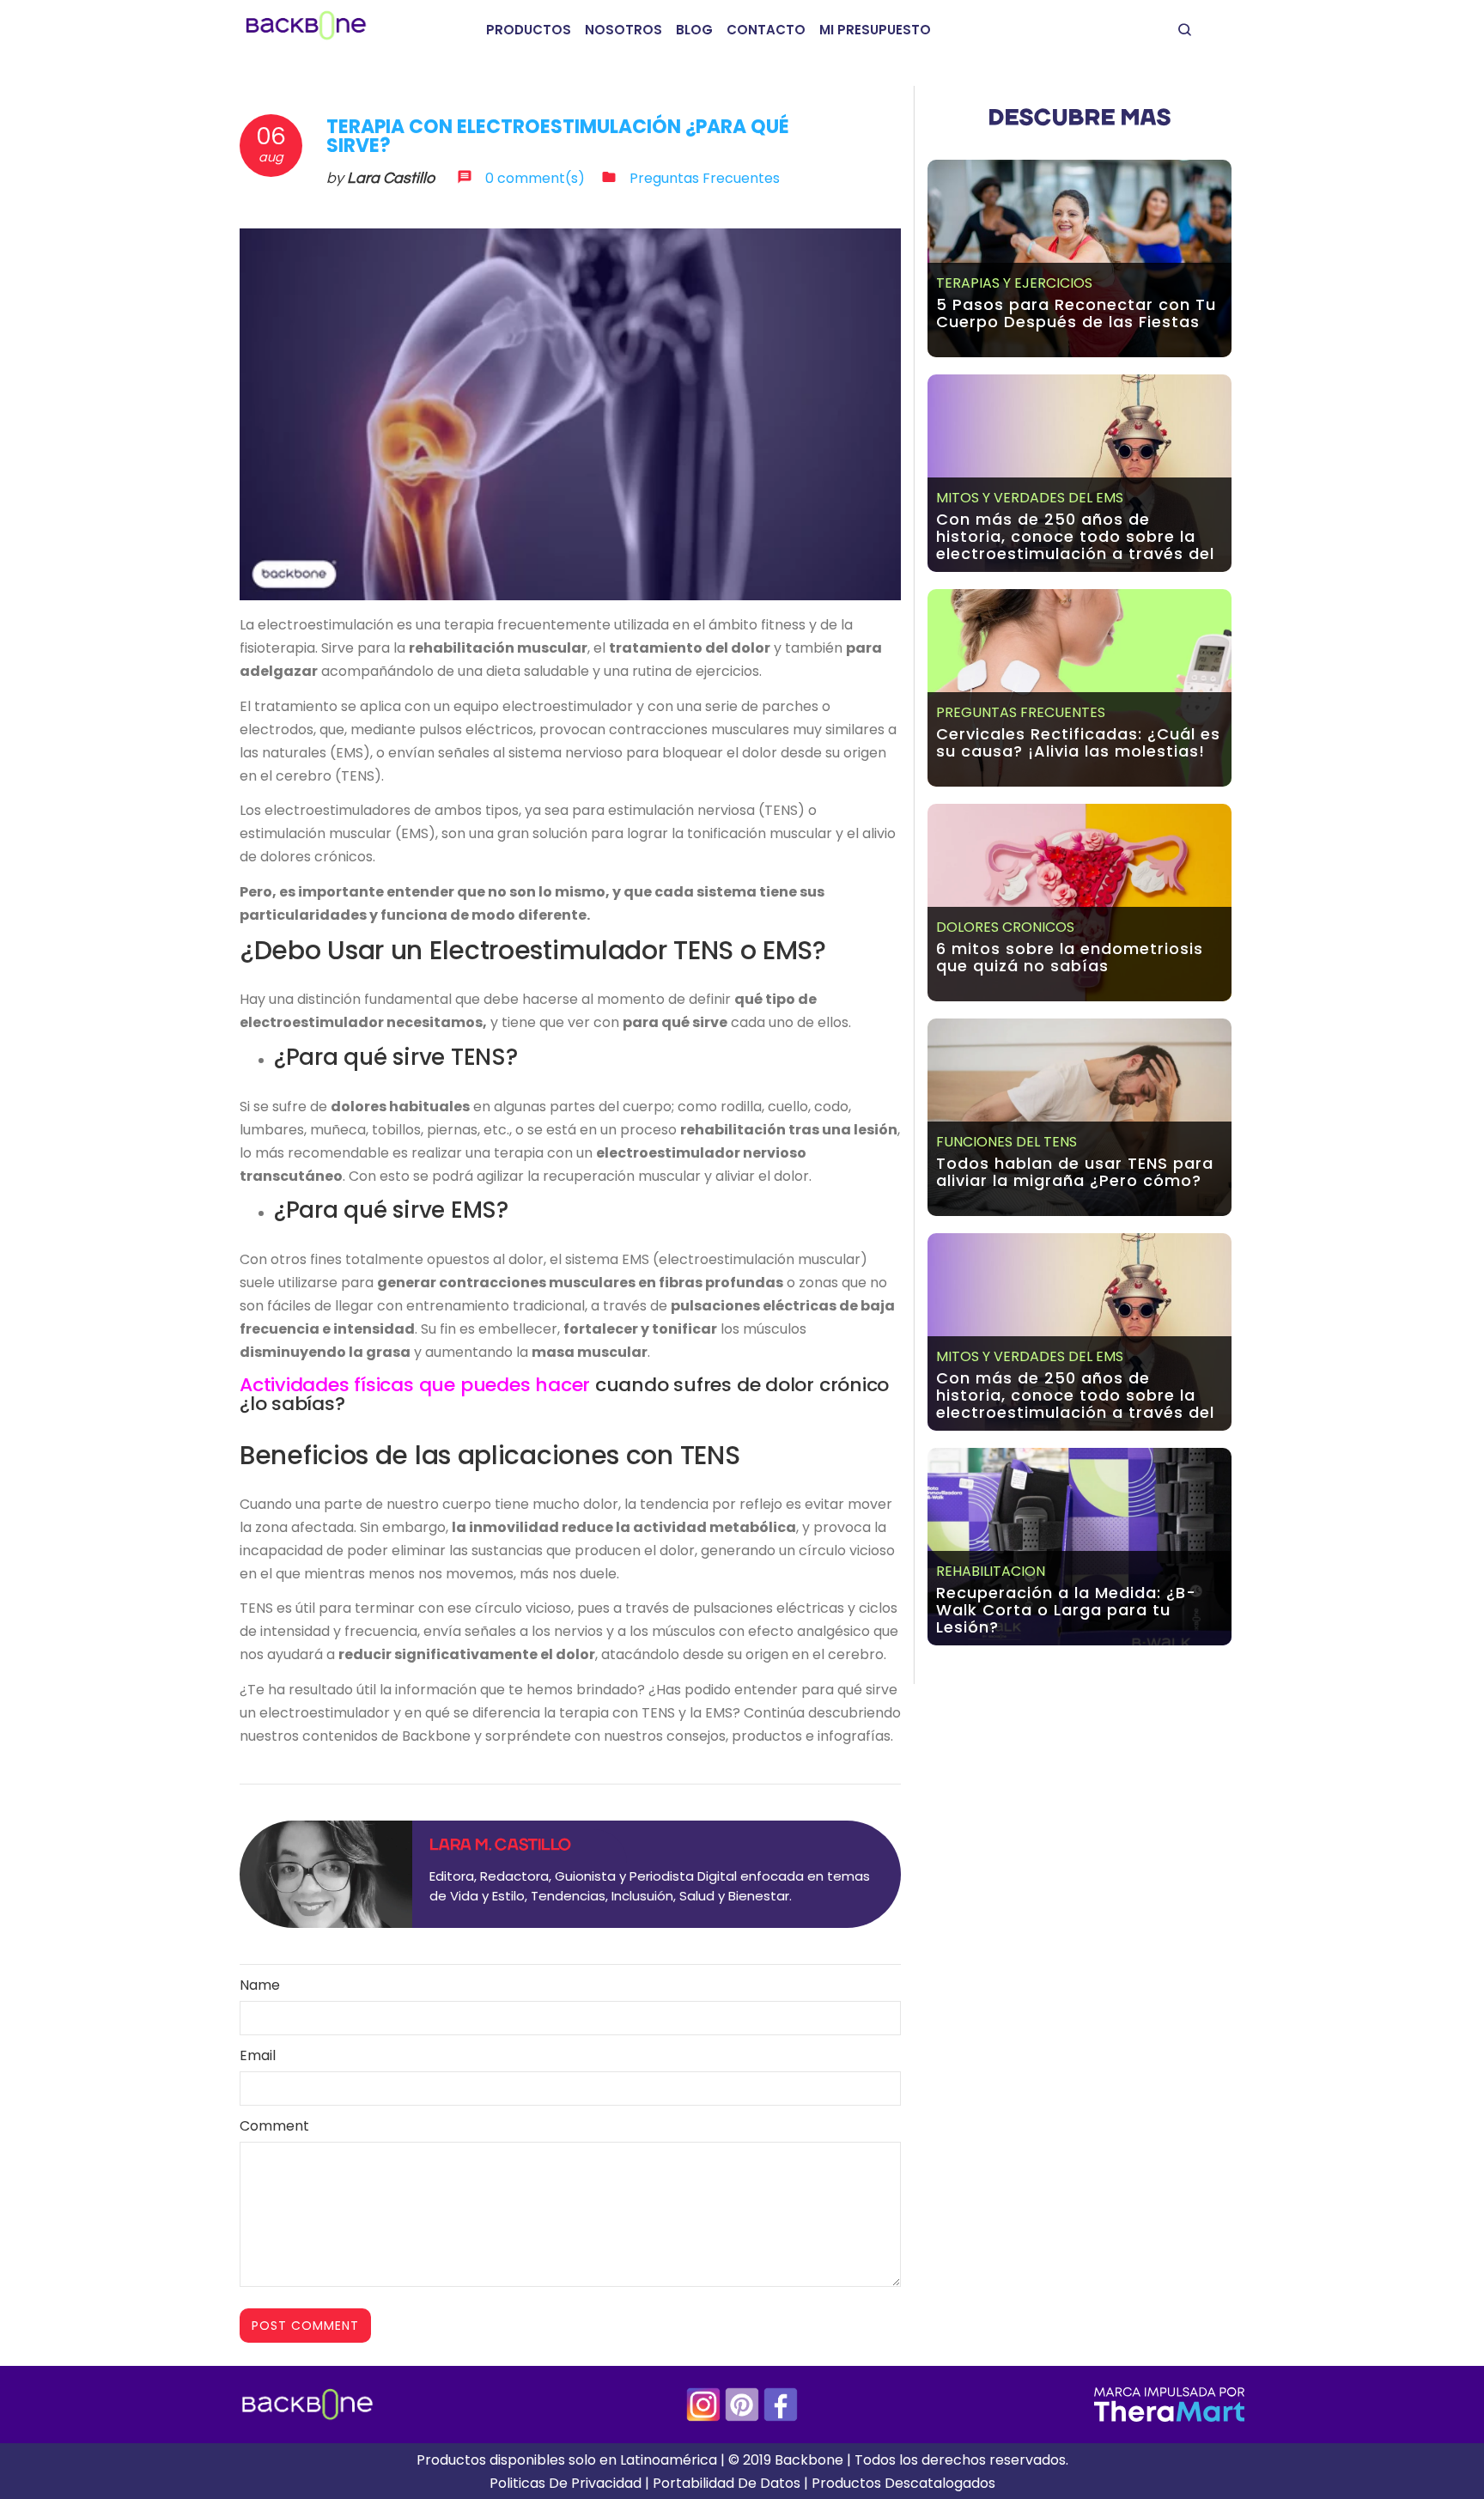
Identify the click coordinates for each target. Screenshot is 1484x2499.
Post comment (305, 2326)
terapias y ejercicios (1014, 283)
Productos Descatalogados (903, 2483)
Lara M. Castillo (500, 1845)
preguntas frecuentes (1021, 712)
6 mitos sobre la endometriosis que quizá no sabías (1070, 957)
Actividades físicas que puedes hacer (415, 1385)
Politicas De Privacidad (566, 2483)
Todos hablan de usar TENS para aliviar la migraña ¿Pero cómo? (1075, 1172)
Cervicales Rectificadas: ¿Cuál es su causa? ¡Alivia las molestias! (1078, 742)
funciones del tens (1007, 1142)
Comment (274, 2126)
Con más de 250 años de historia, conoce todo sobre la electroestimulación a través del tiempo (1075, 545)
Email (258, 2055)
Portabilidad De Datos (727, 2483)
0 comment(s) (535, 178)
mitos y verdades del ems (1030, 498)
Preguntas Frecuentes (705, 178)
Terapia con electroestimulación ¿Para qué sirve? (558, 136)
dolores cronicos (1005, 927)
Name (260, 1985)
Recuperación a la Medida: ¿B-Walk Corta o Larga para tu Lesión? (1066, 1610)
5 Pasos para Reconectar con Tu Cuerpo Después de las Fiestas (1076, 313)
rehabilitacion (991, 1571)
